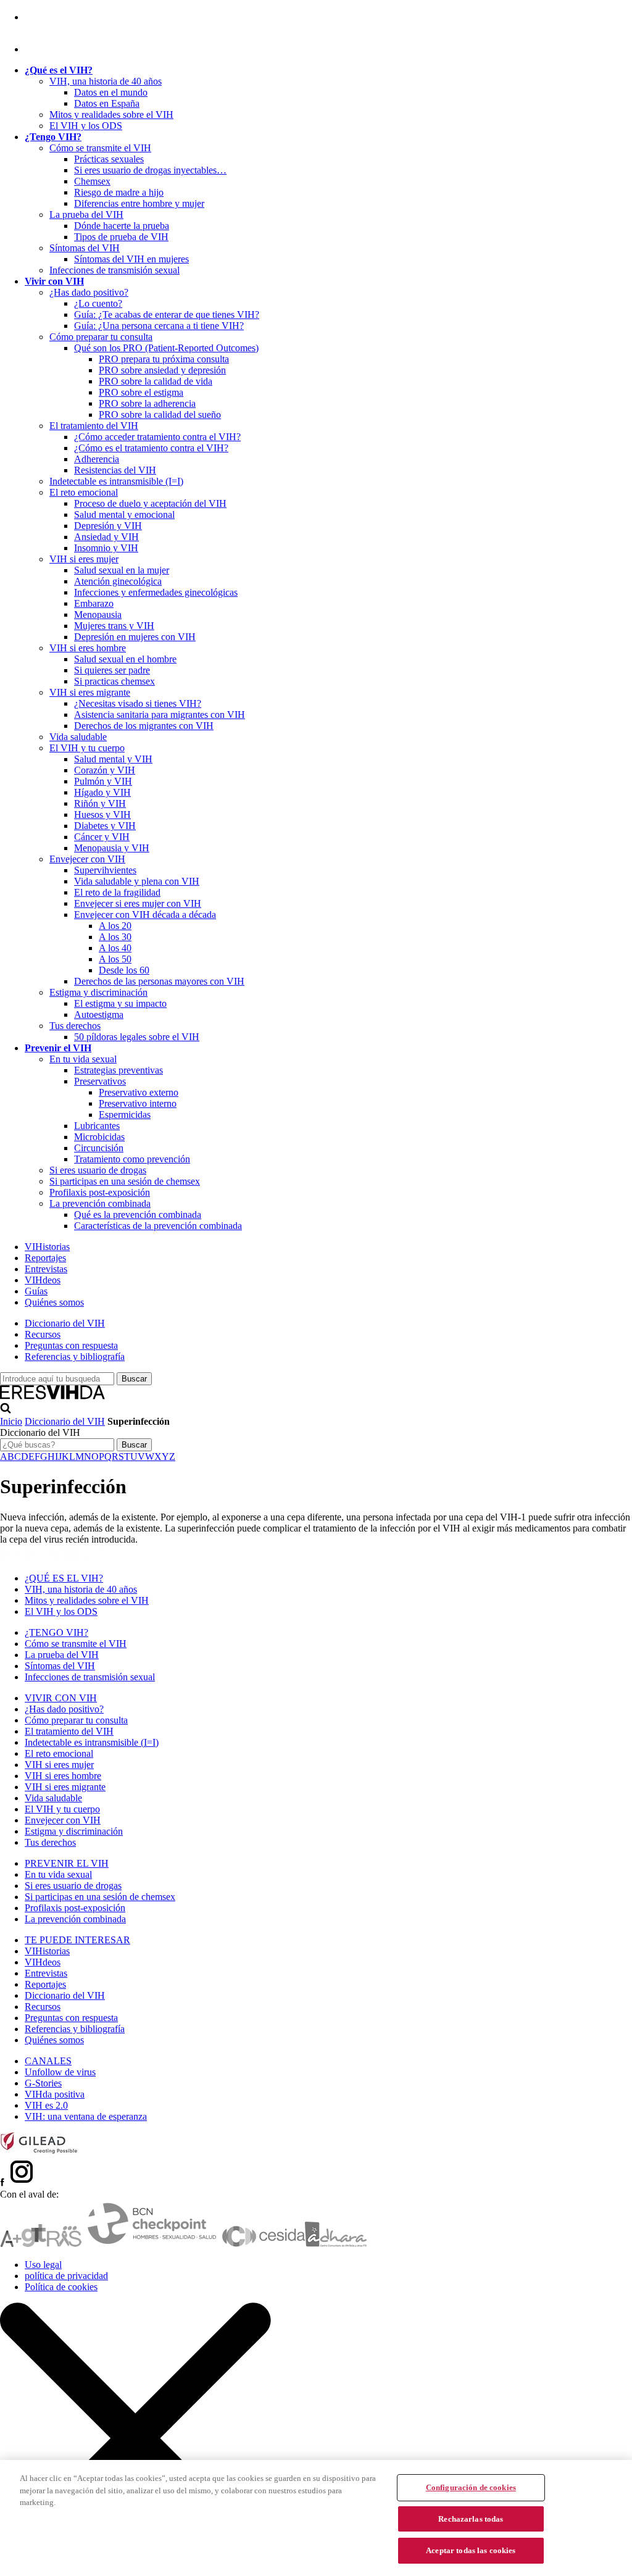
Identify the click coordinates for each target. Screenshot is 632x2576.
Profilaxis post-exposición (100, 1192)
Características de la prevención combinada (158, 1226)
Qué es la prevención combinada (138, 1215)
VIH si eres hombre (88, 648)
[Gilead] (39, 2151)
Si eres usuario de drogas (98, 1170)
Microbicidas (99, 1137)
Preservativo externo (139, 1092)
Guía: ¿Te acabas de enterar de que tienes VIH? (167, 315)
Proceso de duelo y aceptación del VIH (150, 503)
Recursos (43, 1334)
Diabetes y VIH (105, 826)
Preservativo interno (138, 1103)
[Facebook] (27, 17)
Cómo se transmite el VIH (100, 148)
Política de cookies (61, 2287)
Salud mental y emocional (124, 515)
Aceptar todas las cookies (471, 2550)
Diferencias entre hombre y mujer (139, 203)
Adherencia (97, 459)
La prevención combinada (100, 1203)
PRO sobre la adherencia (147, 403)
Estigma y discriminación (98, 992)
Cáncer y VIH (102, 837)
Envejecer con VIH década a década (145, 915)
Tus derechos (75, 1026)
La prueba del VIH (86, 215)
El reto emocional (84, 492)
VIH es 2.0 (46, 2105)
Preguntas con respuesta (71, 1345)
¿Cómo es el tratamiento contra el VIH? (151, 448)
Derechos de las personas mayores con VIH (159, 981)
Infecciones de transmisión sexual (114, 270)
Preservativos (100, 1081)
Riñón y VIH (100, 803)
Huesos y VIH (102, 815)
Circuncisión (99, 1148)
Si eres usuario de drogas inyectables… (150, 170)
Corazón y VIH (105, 770)
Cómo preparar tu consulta (101, 337)
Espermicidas (125, 1115)
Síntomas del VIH (85, 248)
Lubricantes (97, 1126)
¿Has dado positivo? (89, 292)
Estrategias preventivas (118, 1070)
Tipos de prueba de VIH (121, 237)
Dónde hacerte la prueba (122, 226)
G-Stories (43, 2083)
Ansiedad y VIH (106, 537)
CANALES (48, 2061)
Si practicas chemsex (114, 681)
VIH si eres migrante (90, 692)
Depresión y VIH (108, 526)
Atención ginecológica (118, 581)
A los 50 (115, 959)
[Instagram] (39, 49)
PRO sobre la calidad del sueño (160, 415)
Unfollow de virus (60, 2072)
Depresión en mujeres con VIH (135, 637)
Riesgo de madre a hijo (119, 192)
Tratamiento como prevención (132, 1159)
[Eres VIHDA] (53, 1397)
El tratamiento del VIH (94, 426)
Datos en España (107, 103)
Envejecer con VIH (87, 859)
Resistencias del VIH (115, 470)
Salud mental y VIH (113, 759)
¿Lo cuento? (98, 303)
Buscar (134, 1445)
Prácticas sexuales (109, 159)
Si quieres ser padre (112, 670)
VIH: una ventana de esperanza (86, 2116)
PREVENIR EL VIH (67, 1863)
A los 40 (115, 948)
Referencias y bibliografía (75, 1357)
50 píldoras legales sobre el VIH (137, 1037)
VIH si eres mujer (84, 559)
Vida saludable (78, 737)
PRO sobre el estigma (141, 392)
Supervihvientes (105, 870)
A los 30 (115, 937)
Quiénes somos (54, 1302)
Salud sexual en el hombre (125, 659)
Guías (36, 1291)
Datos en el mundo (111, 92)
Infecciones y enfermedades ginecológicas (156, 592)
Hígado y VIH (102, 792)
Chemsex (92, 181)
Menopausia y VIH (112, 848)
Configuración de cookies (471, 2487)
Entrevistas (46, 1269)
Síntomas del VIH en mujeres (131, 259)
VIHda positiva (55, 2094)
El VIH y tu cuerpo (87, 748)
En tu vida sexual (83, 1059)
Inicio (11, 1421)
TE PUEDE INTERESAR (77, 1940)
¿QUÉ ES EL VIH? (64, 1578)
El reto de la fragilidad (117, 892)
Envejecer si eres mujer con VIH (138, 903)
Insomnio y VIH (106, 548)
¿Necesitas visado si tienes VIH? (138, 703)
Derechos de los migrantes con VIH (144, 726)
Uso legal (43, 2265)
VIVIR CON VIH (61, 1698)
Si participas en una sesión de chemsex (125, 1181)
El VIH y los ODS (86, 126)
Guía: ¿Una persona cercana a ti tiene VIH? (159, 326)
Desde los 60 (124, 970)
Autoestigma (99, 1015)
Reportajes (45, 1258)
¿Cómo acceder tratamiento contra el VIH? (157, 437)
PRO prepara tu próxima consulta (164, 359)
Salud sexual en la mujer (122, 570)
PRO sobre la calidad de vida (156, 381)
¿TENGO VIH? (56, 1632)
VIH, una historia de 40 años (106, 81)
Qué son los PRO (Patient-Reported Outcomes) (166, 348)
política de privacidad (66, 2276)
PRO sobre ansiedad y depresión (162, 370)
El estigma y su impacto (120, 1003)
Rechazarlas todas (471, 2519)
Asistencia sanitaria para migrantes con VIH (160, 715)
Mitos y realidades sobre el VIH (111, 115)
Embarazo (94, 603)
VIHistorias (47, 1247)
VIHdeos (43, 1280)
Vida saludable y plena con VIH (137, 881)
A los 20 (115, 926)
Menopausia (98, 615)
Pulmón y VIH (103, 781)
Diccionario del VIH (65, 1323)
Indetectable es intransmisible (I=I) (116, 481)
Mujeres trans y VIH (114, 626)
